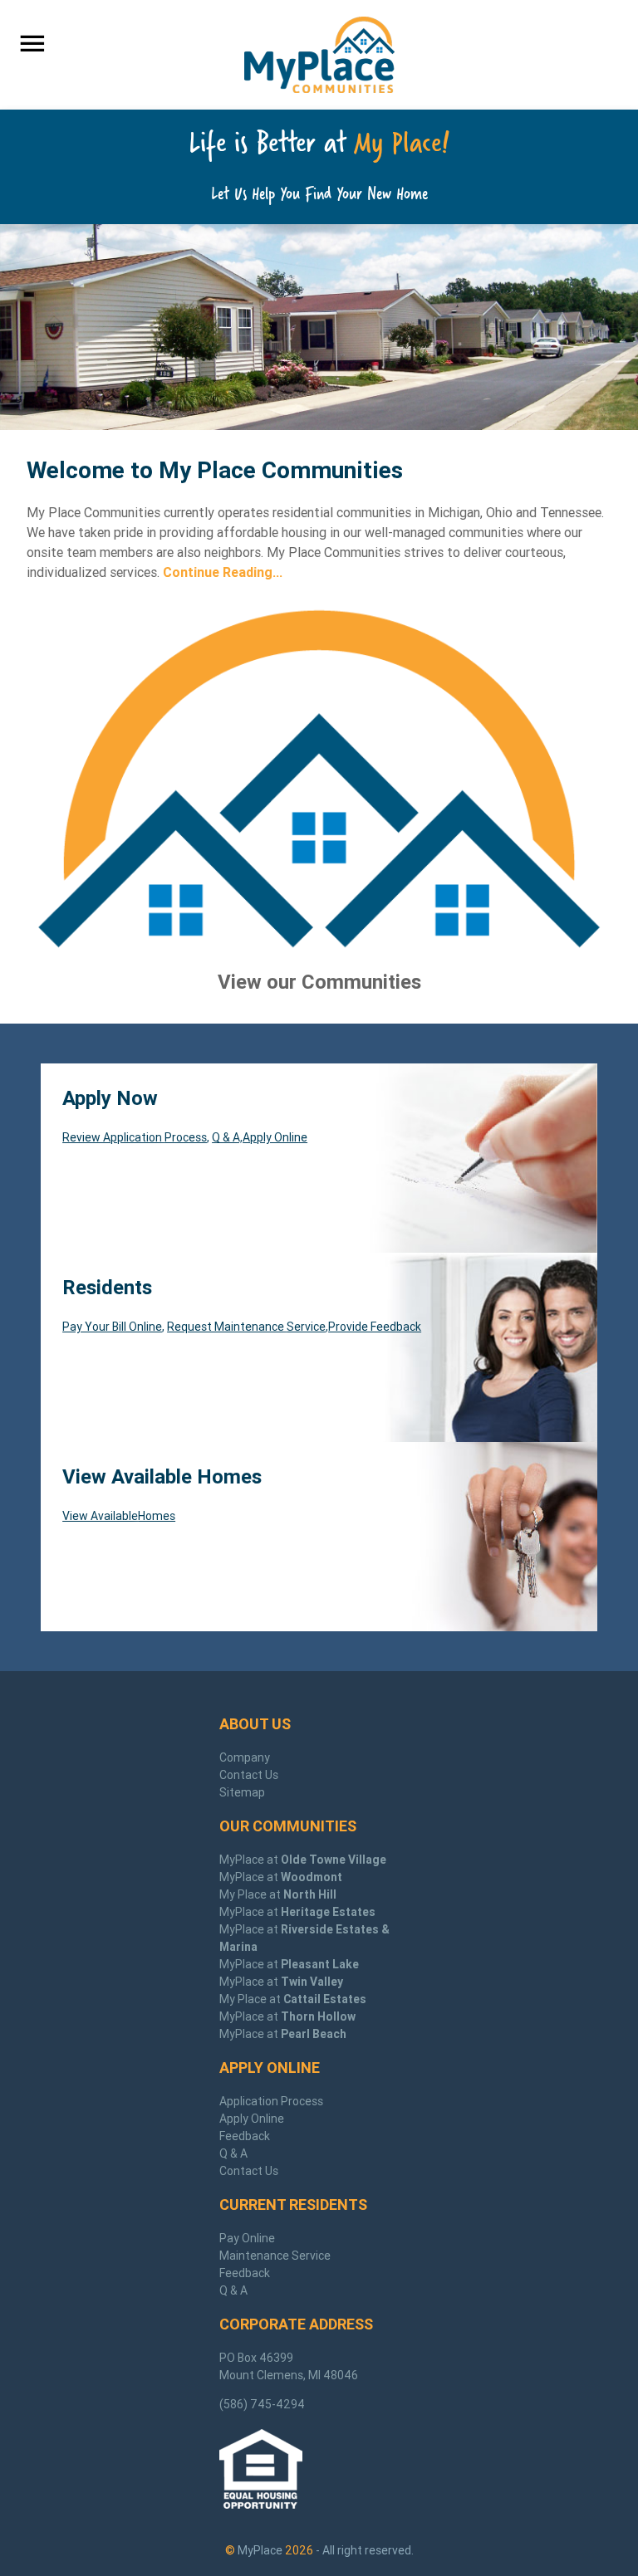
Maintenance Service (275, 2256)
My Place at (278, 1894)
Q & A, (227, 1137)
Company (245, 1757)
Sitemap (242, 1792)
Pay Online (247, 2238)
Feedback (245, 2136)
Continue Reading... (223, 572)
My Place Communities (319, 55)
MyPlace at (303, 1860)
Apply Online (275, 1137)
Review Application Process (135, 1137)
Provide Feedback (375, 1327)
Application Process (271, 2101)
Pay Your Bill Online (112, 1327)
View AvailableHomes (119, 1516)
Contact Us (249, 1775)
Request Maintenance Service (246, 1327)
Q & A (233, 2153)
